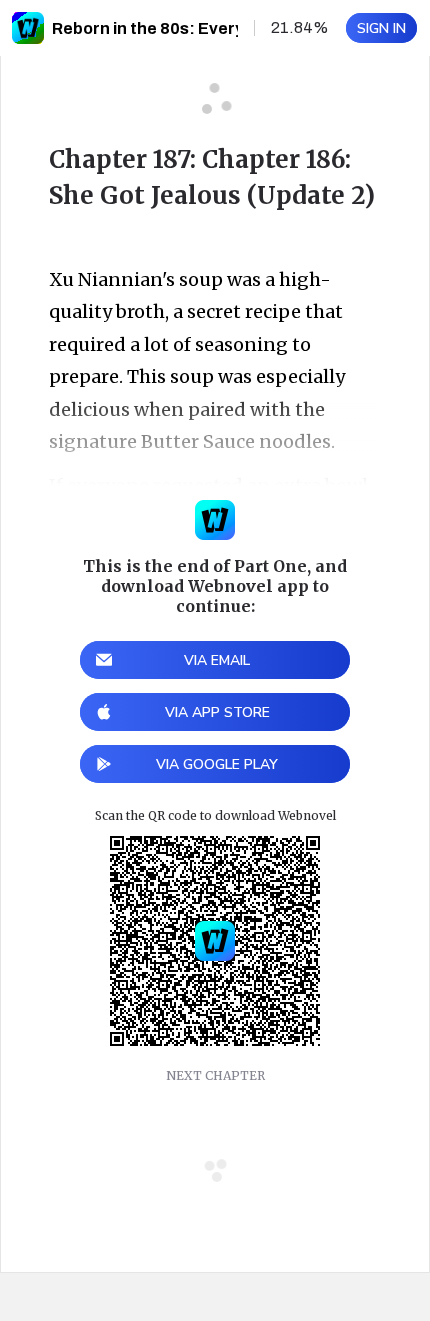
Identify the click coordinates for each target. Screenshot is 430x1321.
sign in (381, 28)
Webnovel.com (28, 28)
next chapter (215, 1075)
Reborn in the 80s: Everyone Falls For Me (210, 28)
